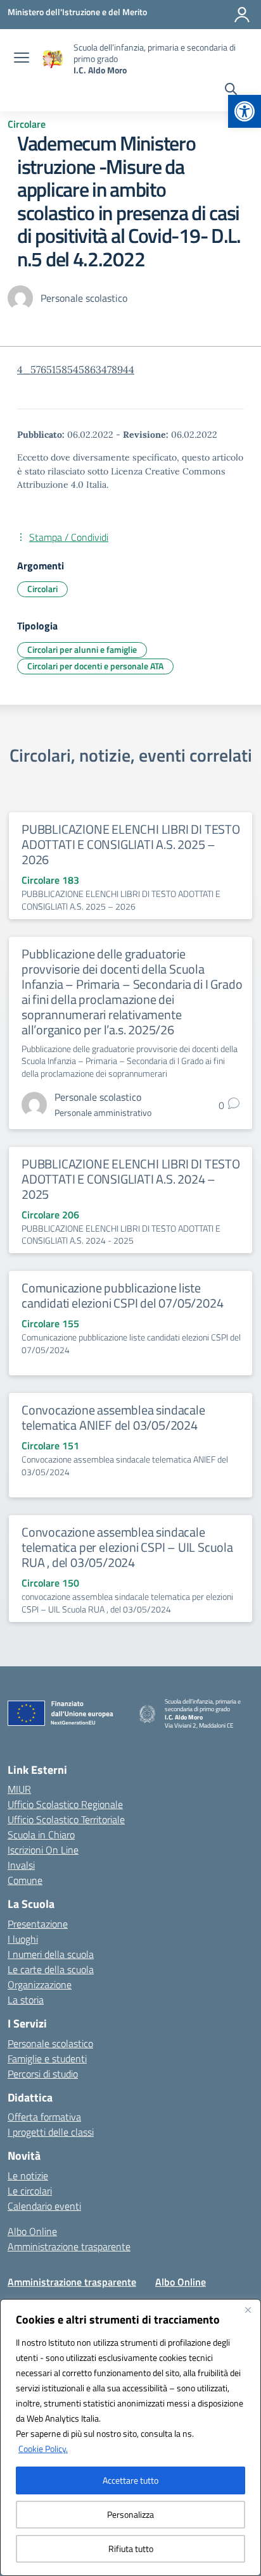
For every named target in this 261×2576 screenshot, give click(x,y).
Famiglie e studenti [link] (47, 2059)
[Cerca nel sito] (231, 90)
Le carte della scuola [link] (51, 1969)
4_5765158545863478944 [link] (76, 369)
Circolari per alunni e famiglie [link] (82, 649)
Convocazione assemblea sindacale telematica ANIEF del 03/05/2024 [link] (113, 1417)
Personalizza (130, 2514)
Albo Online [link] (32, 2231)
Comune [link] (25, 1880)
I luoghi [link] (23, 1939)
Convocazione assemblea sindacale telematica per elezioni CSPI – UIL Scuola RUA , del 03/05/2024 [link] (127, 1547)
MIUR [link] (19, 1789)
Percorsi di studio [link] (43, 2074)
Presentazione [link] (38, 1924)
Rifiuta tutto (131, 2548)
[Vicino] (248, 2310)
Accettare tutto (130, 2480)
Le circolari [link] (30, 2191)
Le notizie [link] (28, 2176)
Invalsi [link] (21, 1865)
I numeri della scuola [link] (51, 1954)
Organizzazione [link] (40, 1985)
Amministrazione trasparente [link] (69, 2246)
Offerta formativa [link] (44, 2117)
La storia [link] (26, 2000)
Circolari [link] (42, 589)
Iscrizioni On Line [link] (43, 1850)
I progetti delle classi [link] (51, 2132)
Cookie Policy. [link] (43, 2449)
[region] (130, 2437)
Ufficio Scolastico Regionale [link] (65, 1804)
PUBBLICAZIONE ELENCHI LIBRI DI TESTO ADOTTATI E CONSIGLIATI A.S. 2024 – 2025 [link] (131, 1179)
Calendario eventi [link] (44, 2206)
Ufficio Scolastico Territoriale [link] (66, 1819)
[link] (245, 111)
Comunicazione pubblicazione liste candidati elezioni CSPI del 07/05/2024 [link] (122, 1295)
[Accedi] (242, 15)
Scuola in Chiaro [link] (41, 1835)
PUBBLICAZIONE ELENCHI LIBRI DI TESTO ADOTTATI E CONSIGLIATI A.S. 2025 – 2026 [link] (131, 844)
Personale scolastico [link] (50, 2043)
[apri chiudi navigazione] (22, 59)
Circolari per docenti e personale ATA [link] (95, 666)
